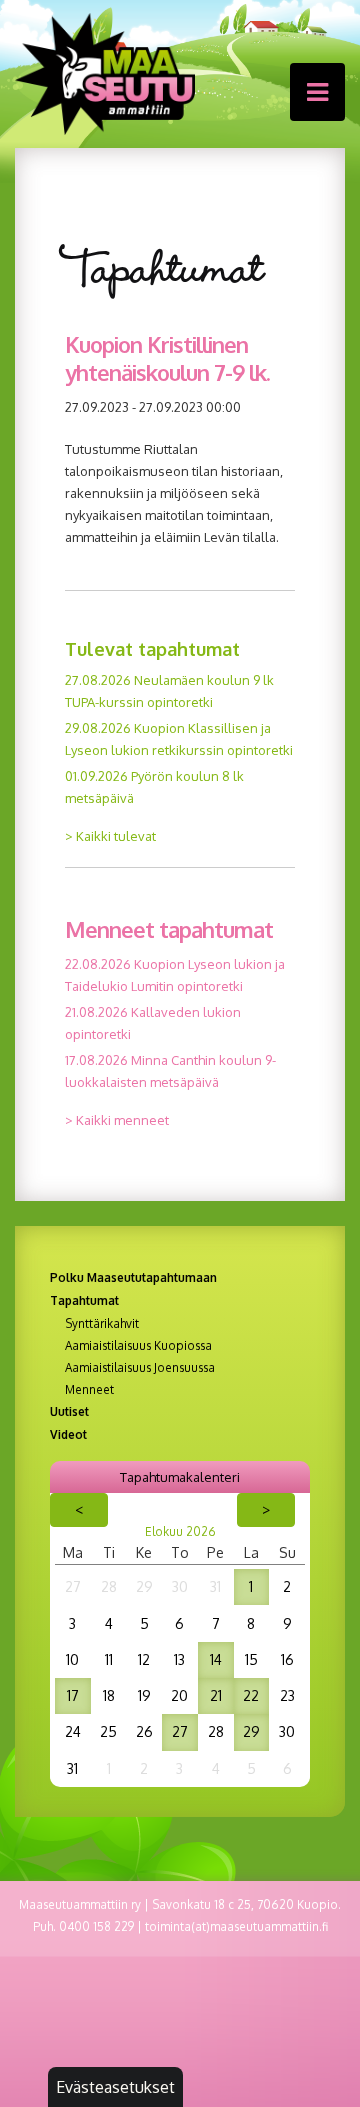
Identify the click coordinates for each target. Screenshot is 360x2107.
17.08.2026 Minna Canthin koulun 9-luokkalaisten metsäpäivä (170, 1071)
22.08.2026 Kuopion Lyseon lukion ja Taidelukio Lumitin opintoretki (175, 975)
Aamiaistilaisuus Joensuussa (140, 1368)
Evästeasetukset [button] (115, 2087)
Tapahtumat (84, 1300)
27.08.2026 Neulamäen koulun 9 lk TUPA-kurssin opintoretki (169, 691)
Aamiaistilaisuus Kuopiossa (138, 1346)
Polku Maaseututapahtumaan (133, 1277)
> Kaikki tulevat (110, 836)
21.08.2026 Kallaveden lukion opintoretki (153, 1023)
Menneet (89, 1390)
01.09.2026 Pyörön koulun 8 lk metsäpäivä (154, 787)
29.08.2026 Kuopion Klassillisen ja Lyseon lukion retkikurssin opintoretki (179, 739)
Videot (68, 1434)
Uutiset (69, 1411)
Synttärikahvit (102, 1324)
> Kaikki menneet (117, 1120)
